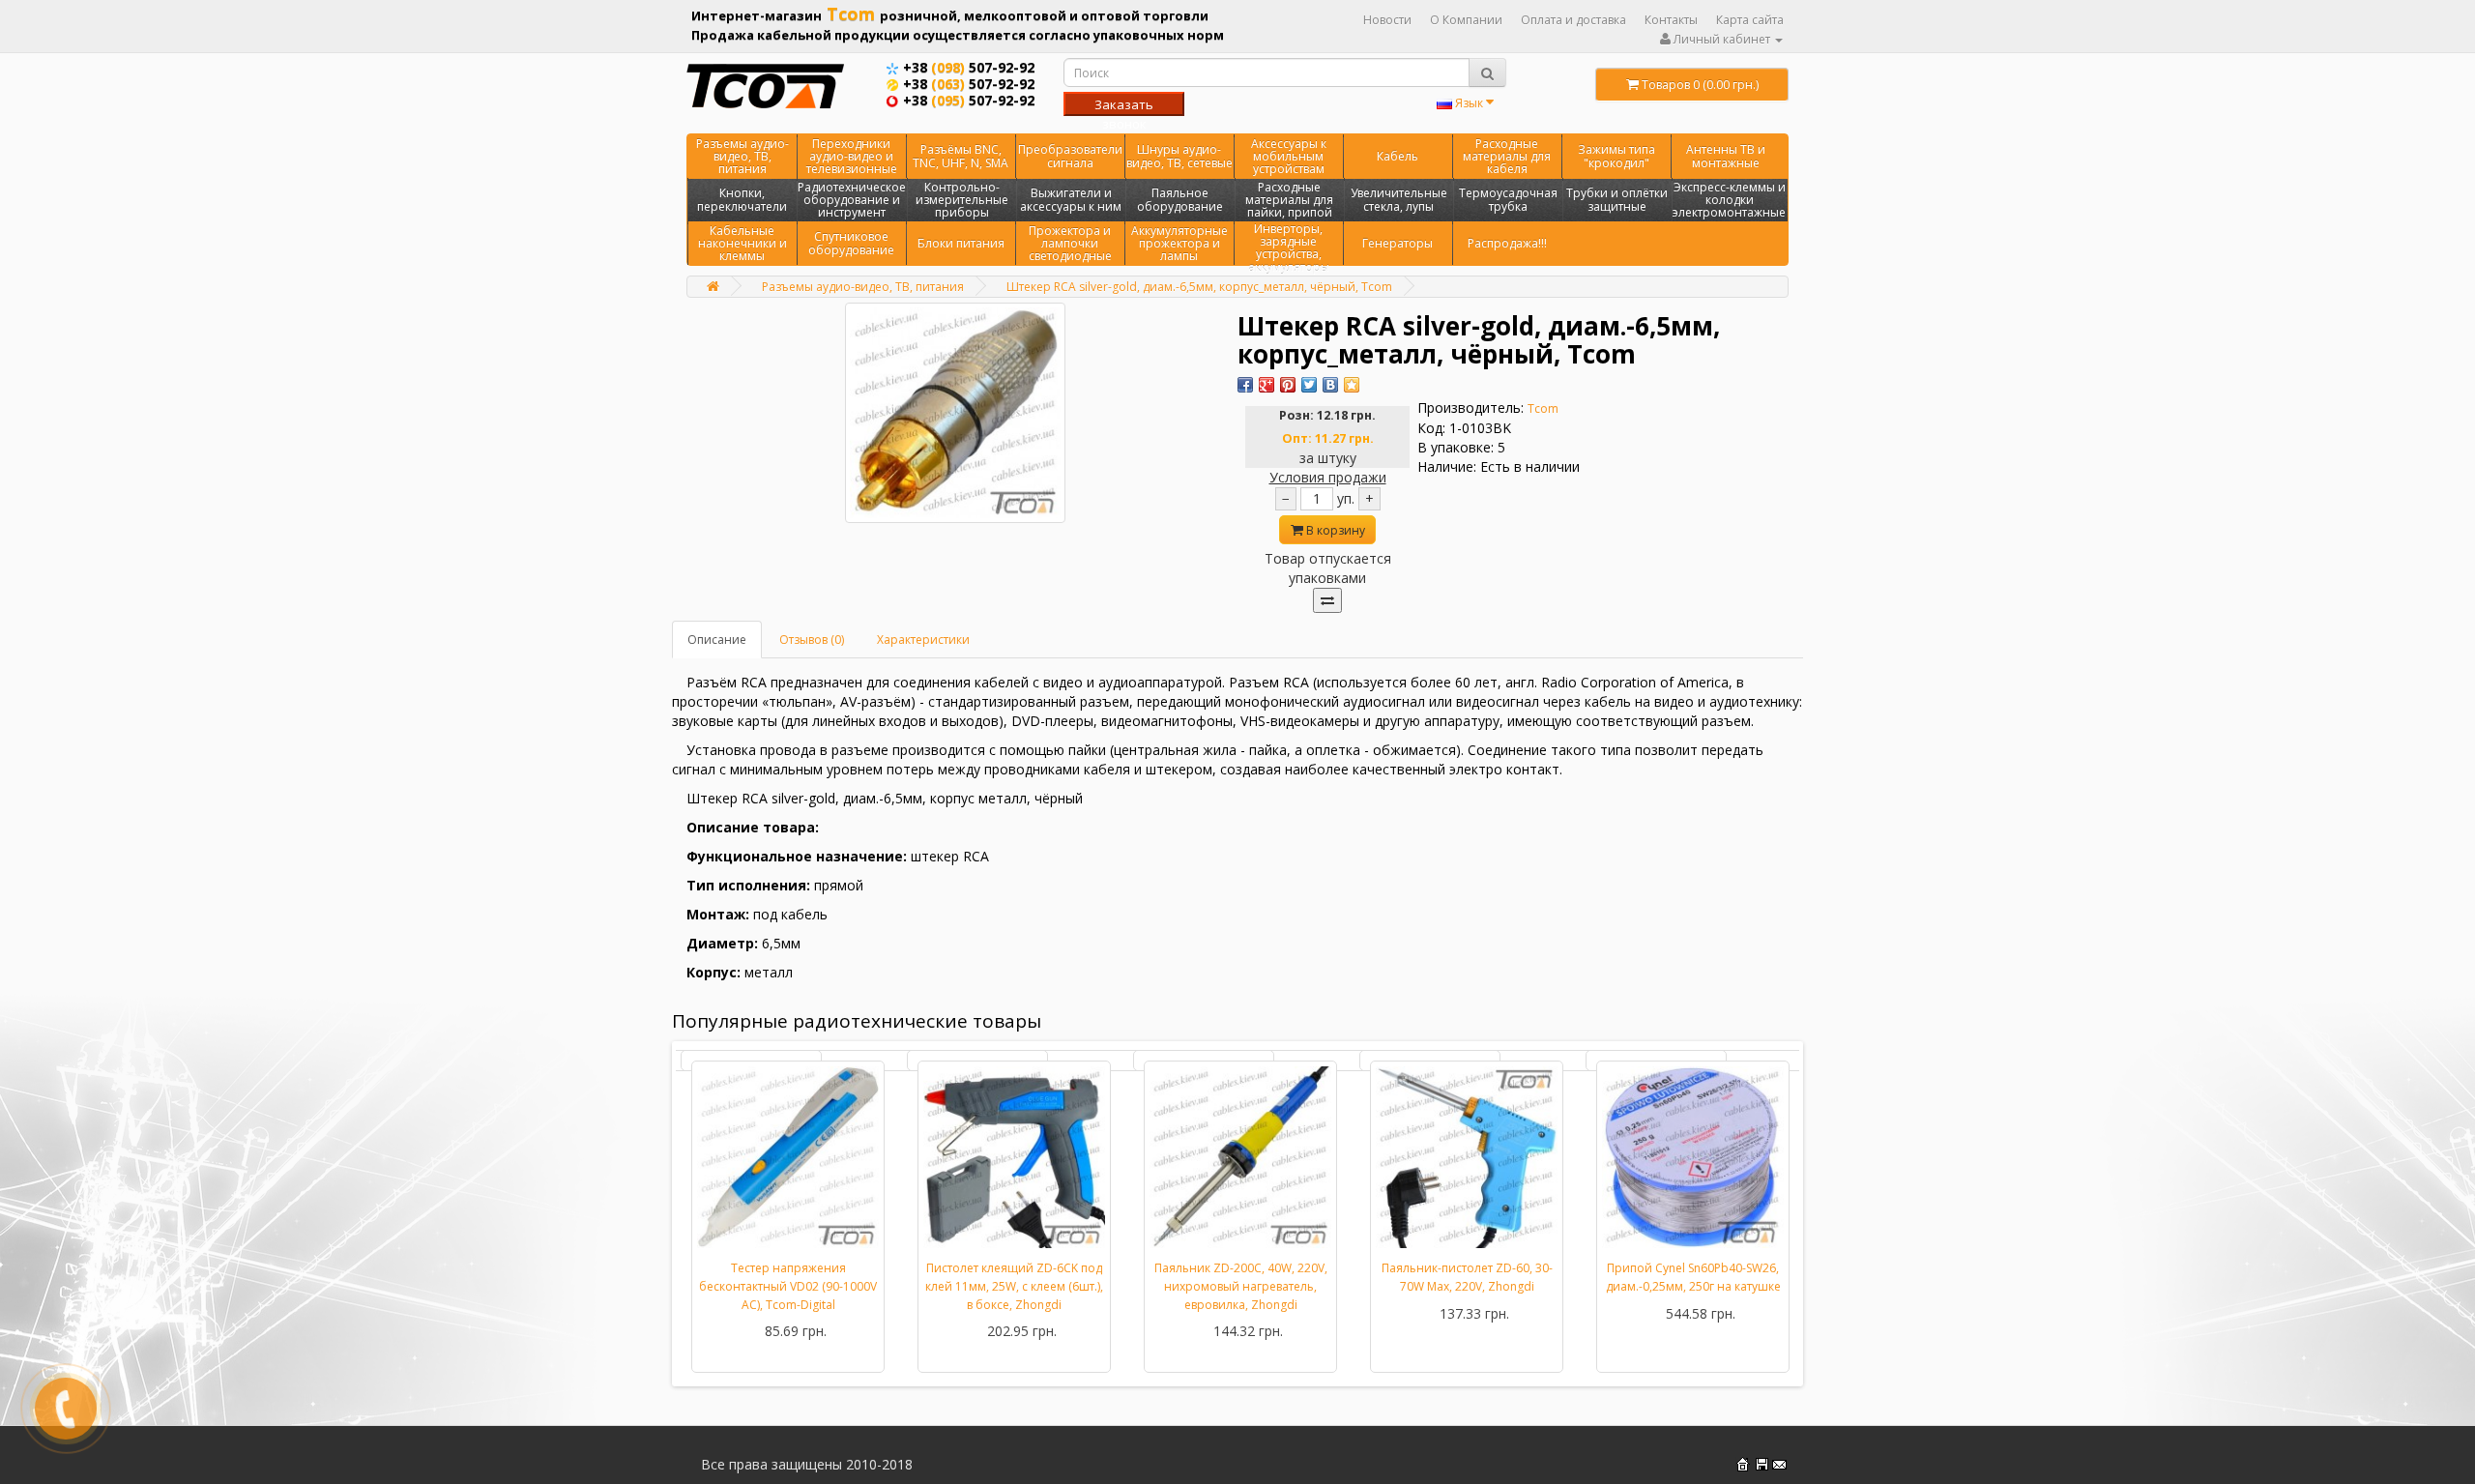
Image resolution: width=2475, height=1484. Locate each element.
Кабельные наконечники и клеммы (742, 243)
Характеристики (923, 640)
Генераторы (1398, 243)
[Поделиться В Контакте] (1330, 385)
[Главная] (713, 286)
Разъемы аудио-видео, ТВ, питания (742, 156)
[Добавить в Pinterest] (1288, 385)
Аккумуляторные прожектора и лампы (1179, 243)
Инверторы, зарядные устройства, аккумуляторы (1289, 248)
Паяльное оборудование (1180, 199)
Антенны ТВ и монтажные (1726, 156)
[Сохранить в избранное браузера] (1352, 385)
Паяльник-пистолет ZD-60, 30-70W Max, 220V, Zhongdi (1467, 1277)
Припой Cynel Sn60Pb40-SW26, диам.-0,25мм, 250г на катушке (1693, 1277)
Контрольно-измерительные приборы (962, 200)
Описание (717, 640)
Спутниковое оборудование (851, 243)
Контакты (1671, 20)
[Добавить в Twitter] (1309, 385)
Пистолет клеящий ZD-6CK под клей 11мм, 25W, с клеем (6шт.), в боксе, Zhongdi (1014, 1286)
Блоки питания (961, 243)
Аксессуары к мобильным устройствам (1289, 156)
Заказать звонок (1124, 106)
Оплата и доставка (1573, 20)
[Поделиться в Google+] (1267, 385)
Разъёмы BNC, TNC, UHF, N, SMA (961, 156)
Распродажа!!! (1507, 243)
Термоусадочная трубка (1508, 199)
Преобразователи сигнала (1070, 156)
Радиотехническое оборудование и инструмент (852, 200)
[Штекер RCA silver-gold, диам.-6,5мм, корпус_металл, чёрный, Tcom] (955, 413)
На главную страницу (1743, 1464)
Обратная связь (1779, 1464)
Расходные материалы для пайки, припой (1289, 200)
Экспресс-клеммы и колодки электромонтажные (1729, 200)
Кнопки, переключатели (742, 199)
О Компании (1466, 20)
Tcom (1543, 408)
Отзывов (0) (812, 640)
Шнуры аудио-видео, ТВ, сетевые (1179, 156)
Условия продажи (1328, 477)
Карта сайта (1750, 20)
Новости (1387, 20)
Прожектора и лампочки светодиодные (1070, 243)
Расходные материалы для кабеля (1507, 156)
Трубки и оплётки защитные (1617, 199)
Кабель (1398, 156)
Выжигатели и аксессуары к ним (1071, 199)
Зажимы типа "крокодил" (1616, 156)
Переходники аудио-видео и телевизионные (852, 156)
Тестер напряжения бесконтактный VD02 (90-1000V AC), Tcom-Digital (788, 1286)
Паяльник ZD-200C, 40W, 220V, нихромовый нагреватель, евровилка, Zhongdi (1241, 1286)
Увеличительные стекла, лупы (1399, 199)
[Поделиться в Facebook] (1245, 385)
